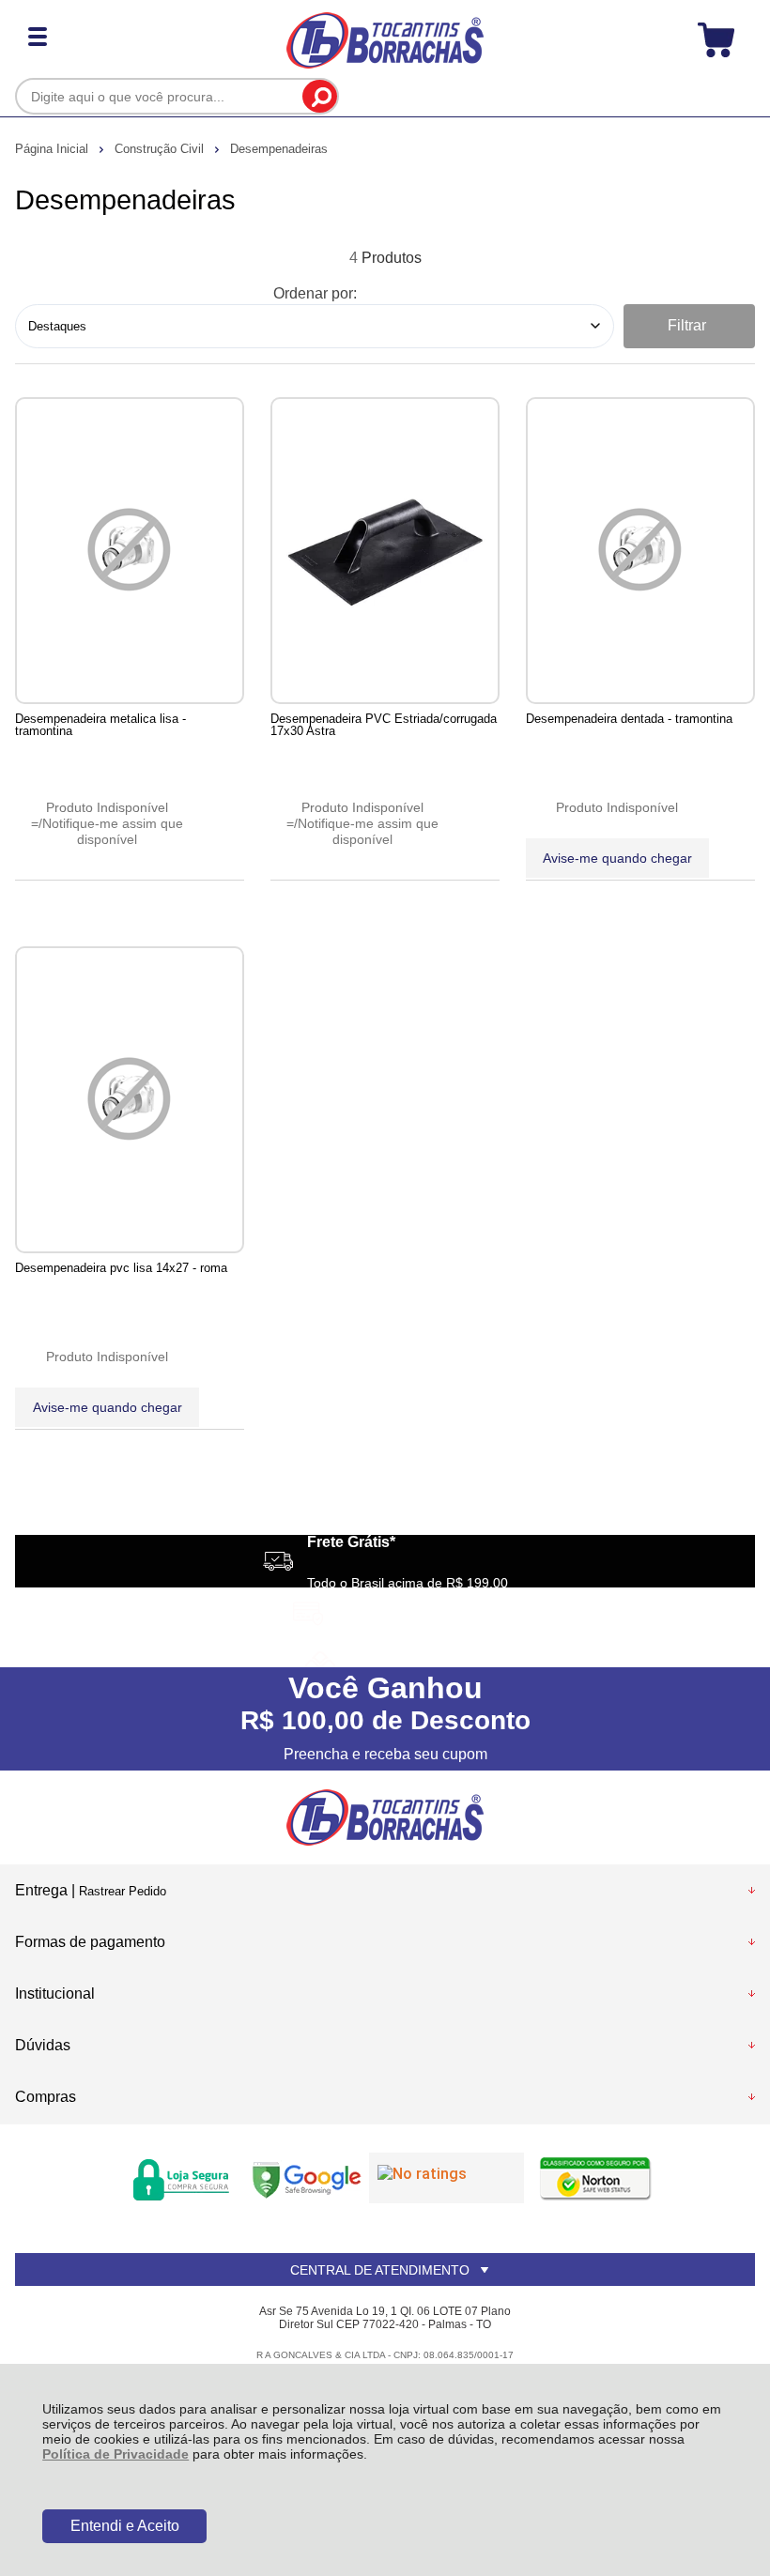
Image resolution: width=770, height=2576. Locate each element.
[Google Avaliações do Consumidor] (447, 2178)
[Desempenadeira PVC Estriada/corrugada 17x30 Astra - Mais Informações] (385, 551)
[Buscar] (320, 96)
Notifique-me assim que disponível (113, 831)
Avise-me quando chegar (617, 858)
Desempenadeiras (279, 149)
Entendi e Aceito (125, 2526)
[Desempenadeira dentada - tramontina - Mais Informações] (640, 551)
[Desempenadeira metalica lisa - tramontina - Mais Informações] (130, 551)
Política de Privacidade (115, 2454)
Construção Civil (161, 149)
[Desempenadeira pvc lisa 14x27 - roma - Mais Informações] (130, 1100)
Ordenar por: (315, 293)
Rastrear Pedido (123, 1891)
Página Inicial (54, 149)
